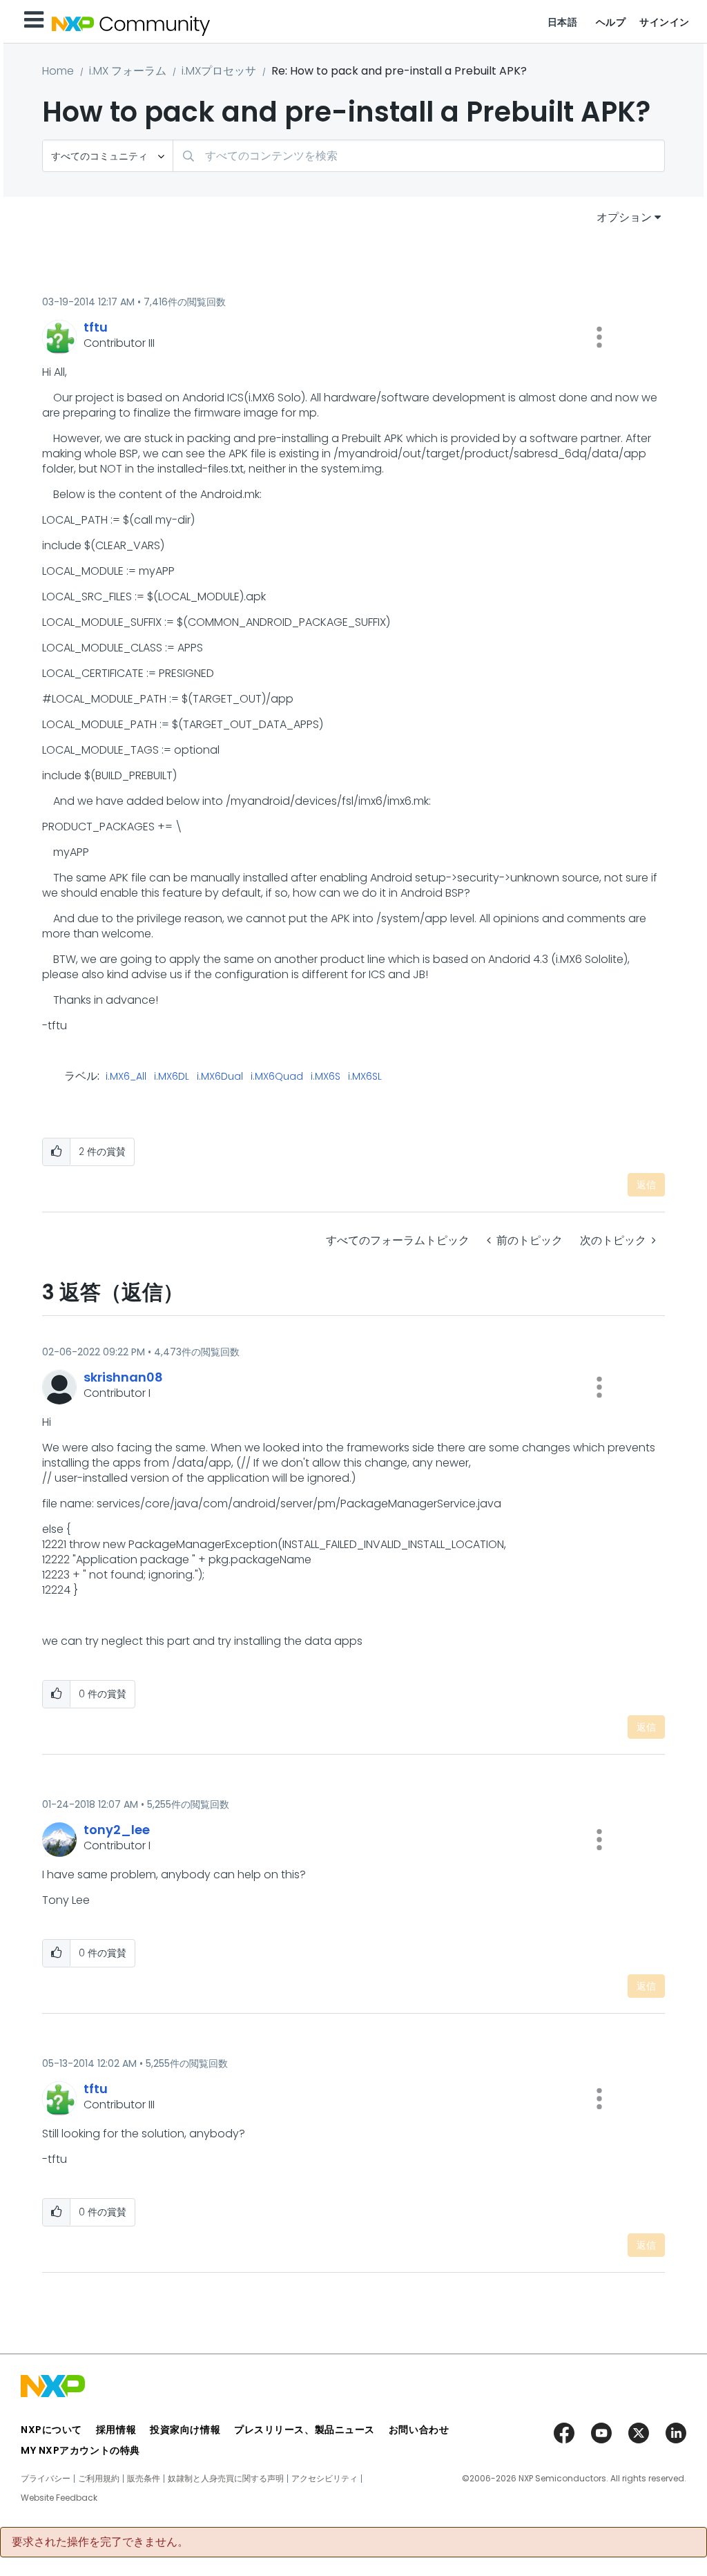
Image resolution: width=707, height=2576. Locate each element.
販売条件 (144, 2479)
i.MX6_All (126, 1077)
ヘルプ (611, 22)
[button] (599, 337)
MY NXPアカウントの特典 (80, 2450)
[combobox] (419, 156)
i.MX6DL (172, 1077)
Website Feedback (59, 2498)
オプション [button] (624, 217)
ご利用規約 (99, 2479)
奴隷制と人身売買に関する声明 (226, 2479)
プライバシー (46, 2479)
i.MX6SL (365, 1077)
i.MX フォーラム (128, 71)
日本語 (563, 22)
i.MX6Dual (220, 1077)
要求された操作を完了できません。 (100, 2542)
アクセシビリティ (325, 2479)
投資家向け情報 (185, 2430)
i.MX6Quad (277, 1077)
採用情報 (116, 2430)
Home (58, 71)
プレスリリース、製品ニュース (304, 2430)
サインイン (665, 22)
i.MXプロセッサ (219, 71)
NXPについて (51, 2430)
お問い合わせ (419, 2430)
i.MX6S (326, 1077)
